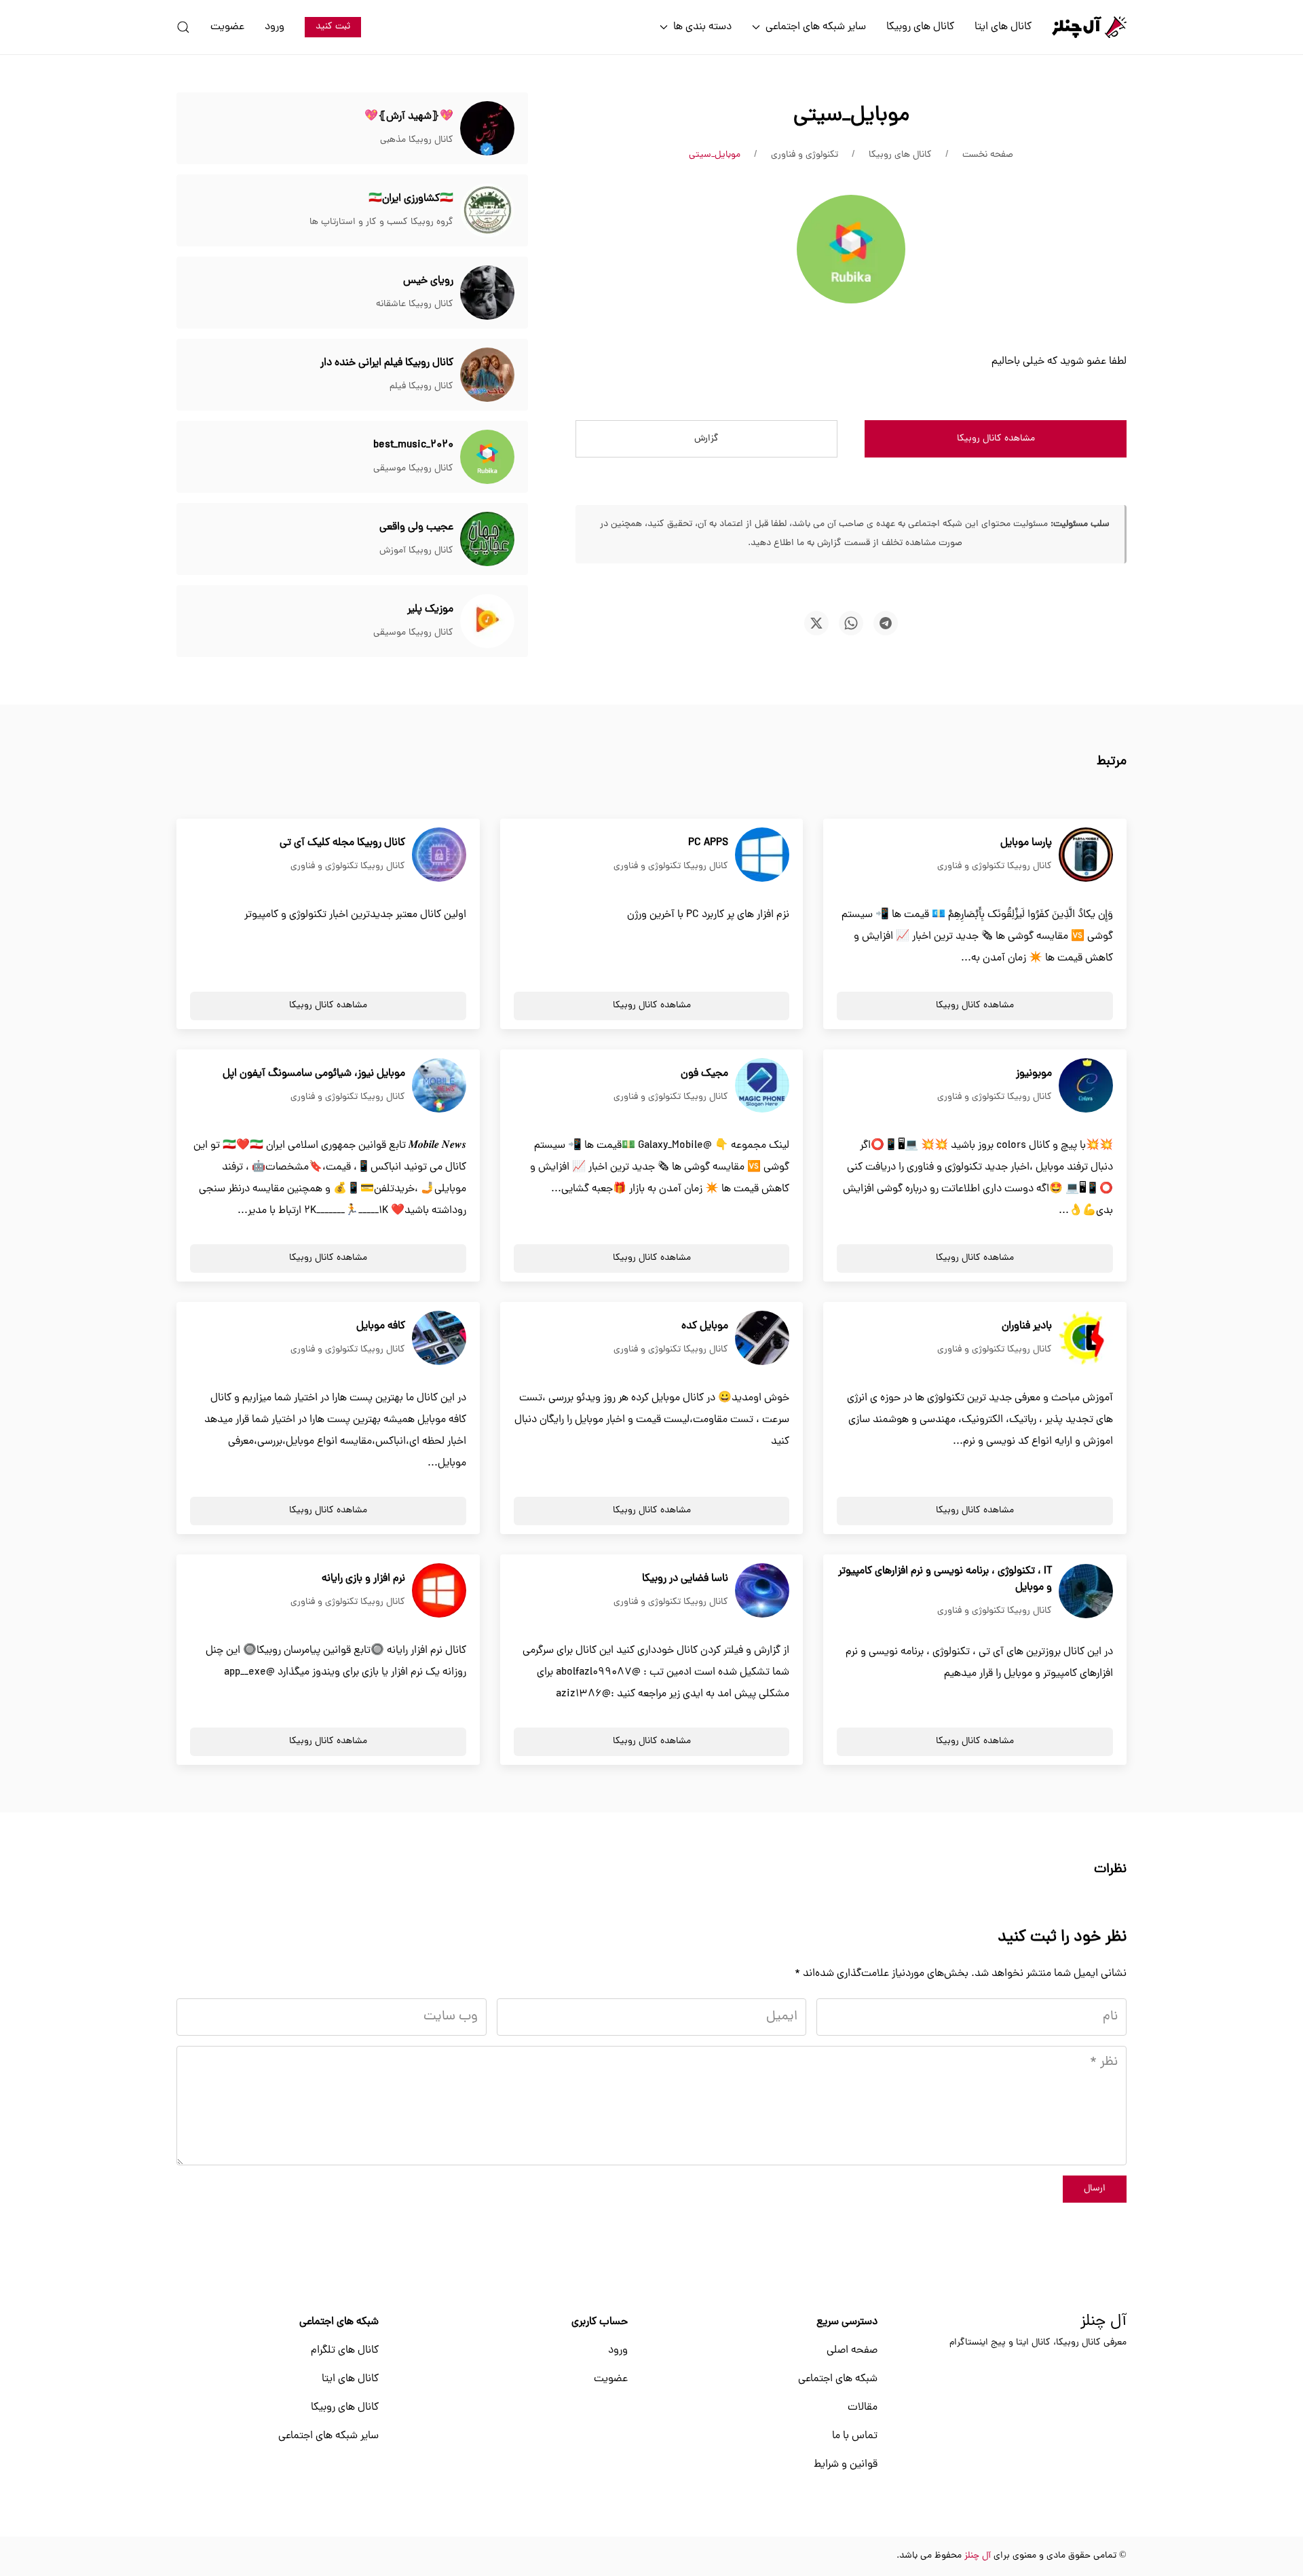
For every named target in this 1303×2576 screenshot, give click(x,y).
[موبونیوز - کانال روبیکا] (1086, 1086)
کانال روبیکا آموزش (416, 551)
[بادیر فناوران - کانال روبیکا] (1086, 1339)
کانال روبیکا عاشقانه (415, 304)
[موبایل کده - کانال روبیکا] (762, 1339)
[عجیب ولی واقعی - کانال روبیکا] (487, 540)
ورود (275, 27)
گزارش (706, 439)
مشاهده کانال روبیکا (996, 439)
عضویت (227, 27)
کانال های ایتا (1003, 27)
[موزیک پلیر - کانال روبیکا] (487, 622)
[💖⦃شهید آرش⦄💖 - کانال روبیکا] (487, 129)
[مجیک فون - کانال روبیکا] (762, 1086)
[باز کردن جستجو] (183, 27)
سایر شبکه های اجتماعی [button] (816, 27)
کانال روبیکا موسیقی (413, 469)
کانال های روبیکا (920, 27)
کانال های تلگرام (345, 2351)
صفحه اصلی (852, 2351)
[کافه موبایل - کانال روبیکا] (439, 1339)
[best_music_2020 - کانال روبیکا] (487, 458)
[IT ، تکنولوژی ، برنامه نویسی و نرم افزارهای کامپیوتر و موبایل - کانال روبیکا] (1086, 1592)
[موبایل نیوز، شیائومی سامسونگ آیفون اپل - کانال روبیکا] (439, 1086)
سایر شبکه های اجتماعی (328, 2436)
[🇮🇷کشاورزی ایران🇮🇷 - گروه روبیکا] (487, 211)
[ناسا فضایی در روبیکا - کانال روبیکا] (762, 1591)
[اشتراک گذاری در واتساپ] (851, 623)
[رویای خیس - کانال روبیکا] (487, 293)
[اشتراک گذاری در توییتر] (816, 623)
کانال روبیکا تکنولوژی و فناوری (995, 866)
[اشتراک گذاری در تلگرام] (886, 623)
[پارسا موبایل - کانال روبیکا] (1086, 855)
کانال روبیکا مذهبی (417, 140)
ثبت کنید (333, 27)
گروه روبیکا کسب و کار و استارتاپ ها (381, 222)
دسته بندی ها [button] (702, 27)
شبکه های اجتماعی (838, 2379)
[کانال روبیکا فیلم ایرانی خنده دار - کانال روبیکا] (487, 375)
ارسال (1095, 2189)
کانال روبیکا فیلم (421, 387)
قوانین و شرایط (846, 2465)
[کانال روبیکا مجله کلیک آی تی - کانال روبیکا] (439, 855)
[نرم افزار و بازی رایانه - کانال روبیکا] (439, 1591)
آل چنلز (1103, 2322)
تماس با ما (855, 2436)
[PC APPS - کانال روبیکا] (762, 855)
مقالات (863, 2408)
